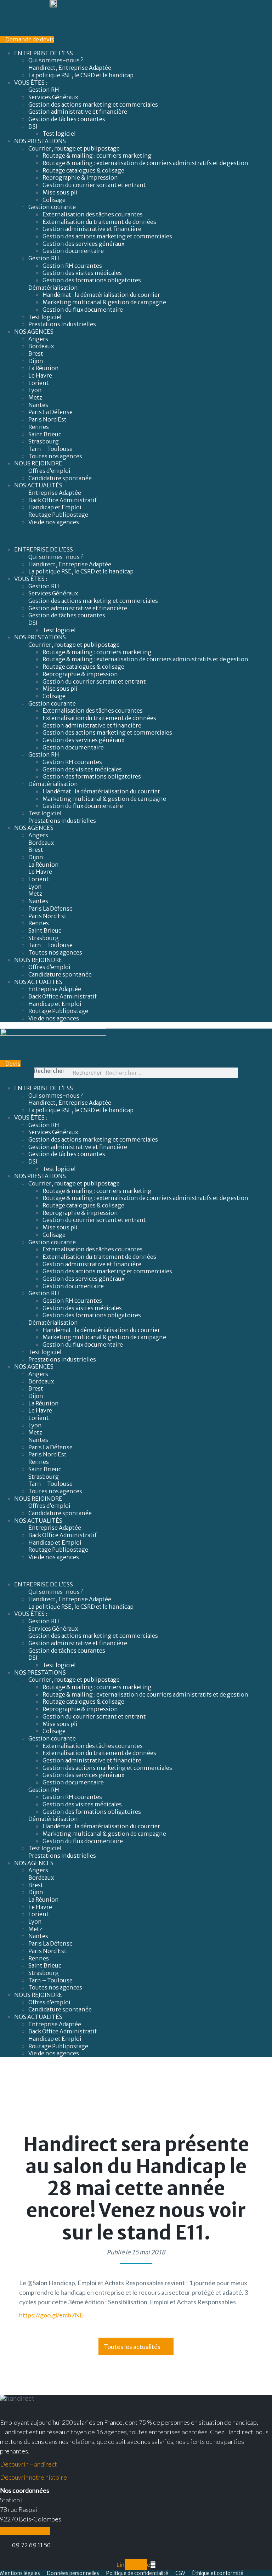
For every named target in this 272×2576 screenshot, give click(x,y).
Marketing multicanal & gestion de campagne (104, 302)
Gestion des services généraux (83, 244)
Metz (35, 397)
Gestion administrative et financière (78, 112)
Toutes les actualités (132, 2346)
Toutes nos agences (55, 456)
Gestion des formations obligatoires (92, 280)
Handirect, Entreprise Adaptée (70, 68)
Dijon (36, 361)
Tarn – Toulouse (50, 449)
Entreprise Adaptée (55, 493)
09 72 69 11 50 (31, 2545)
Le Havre (40, 375)
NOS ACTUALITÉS (38, 485)
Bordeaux (41, 346)
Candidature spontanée (60, 478)
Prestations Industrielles (63, 324)
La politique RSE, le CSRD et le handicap (81, 75)
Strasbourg (44, 441)
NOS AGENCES (34, 332)
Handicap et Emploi (55, 507)
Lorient (39, 383)
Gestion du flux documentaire (83, 310)
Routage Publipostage (58, 515)
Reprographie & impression (80, 177)
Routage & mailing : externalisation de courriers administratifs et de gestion (145, 163)
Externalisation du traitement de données (99, 222)
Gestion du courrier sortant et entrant (94, 185)
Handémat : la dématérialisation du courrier (101, 295)
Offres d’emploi (49, 471)
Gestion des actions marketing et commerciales (93, 104)
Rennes (39, 427)
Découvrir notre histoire (33, 2477)
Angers (38, 339)
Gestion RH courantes (72, 266)
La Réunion (44, 368)
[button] (136, 536)
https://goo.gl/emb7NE (51, 2315)
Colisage (54, 200)
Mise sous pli (60, 192)
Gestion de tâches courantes (67, 119)
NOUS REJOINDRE (38, 463)
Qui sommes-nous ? (56, 60)
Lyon (35, 390)
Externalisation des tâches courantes (93, 214)
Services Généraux (53, 97)
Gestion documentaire (73, 251)
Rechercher (49, 1071)
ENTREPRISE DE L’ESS (44, 53)
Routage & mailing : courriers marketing (97, 155)
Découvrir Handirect (29, 2464)
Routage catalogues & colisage (83, 170)
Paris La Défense (50, 412)
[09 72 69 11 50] (3, 2546)
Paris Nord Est (47, 419)
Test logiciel (59, 134)
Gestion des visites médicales (82, 273)
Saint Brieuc (45, 434)
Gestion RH (44, 90)
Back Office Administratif (63, 500)
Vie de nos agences (54, 522)
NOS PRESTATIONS (40, 141)
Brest (36, 353)
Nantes (38, 405)
